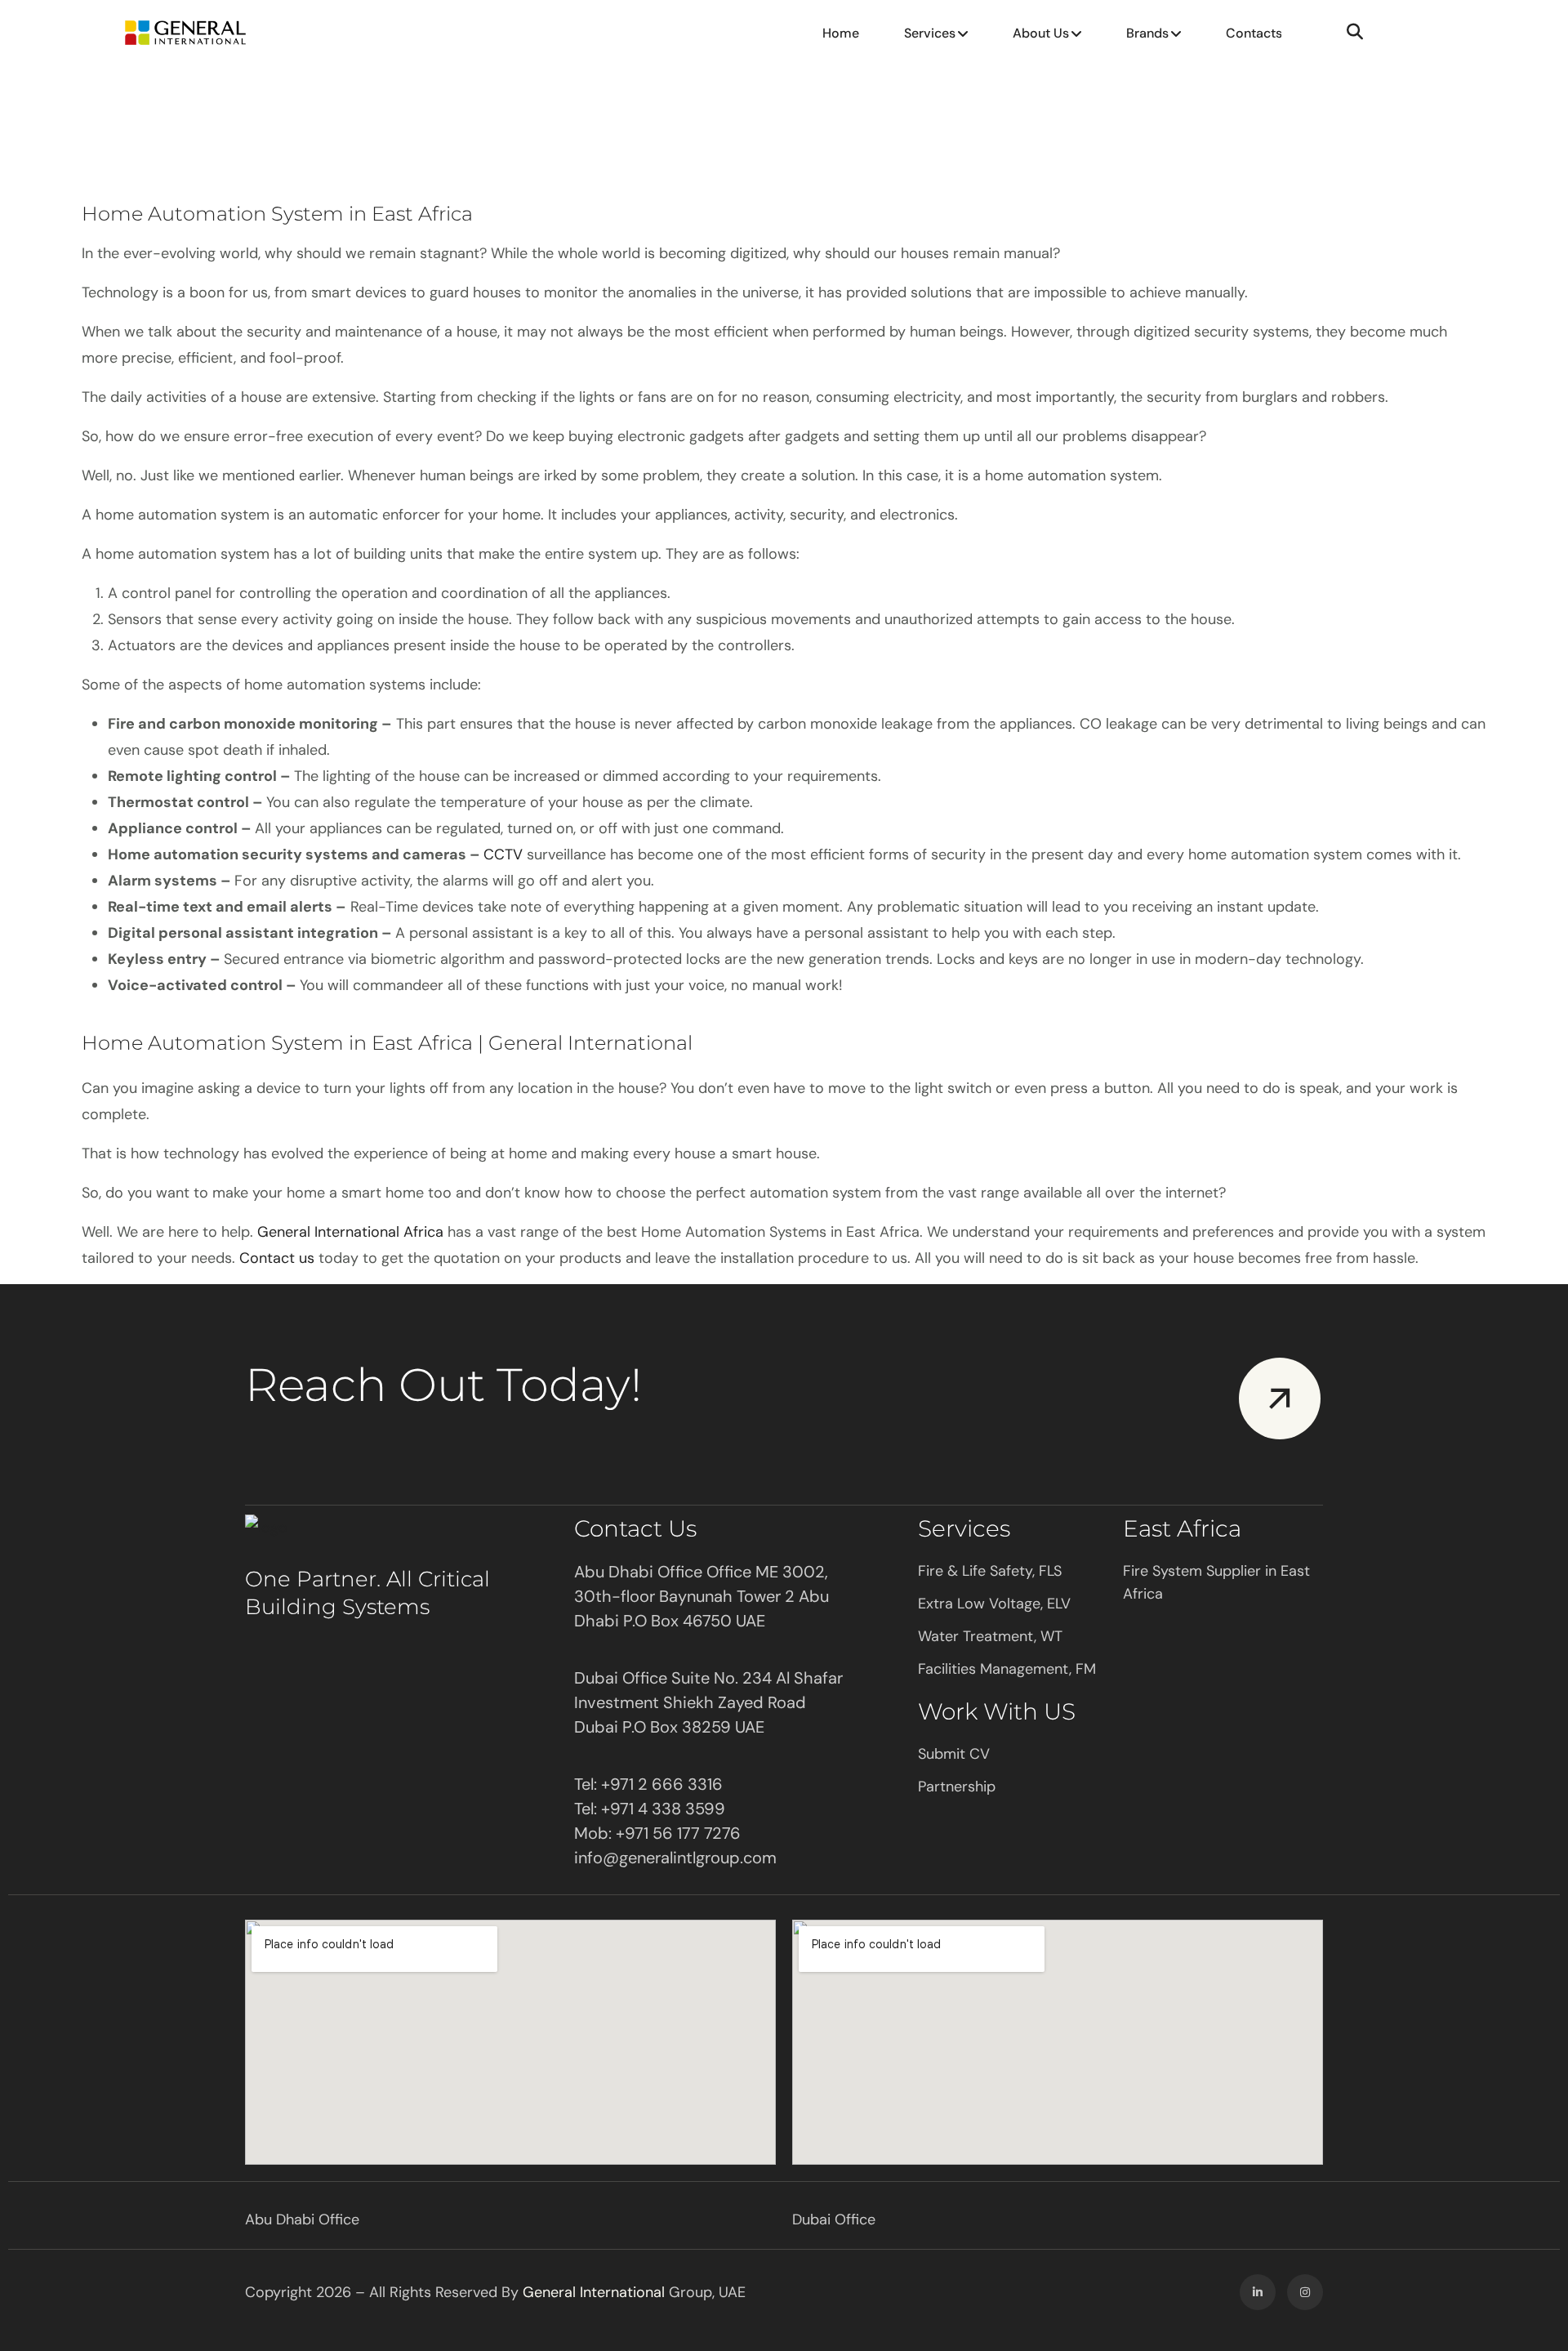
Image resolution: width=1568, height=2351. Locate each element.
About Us (1041, 33)
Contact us (277, 1258)
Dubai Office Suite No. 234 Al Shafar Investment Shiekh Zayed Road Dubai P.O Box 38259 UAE (708, 1702)
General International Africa (350, 1232)
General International (594, 2292)
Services (930, 33)
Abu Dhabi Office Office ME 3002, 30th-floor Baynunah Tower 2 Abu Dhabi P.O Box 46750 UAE (702, 1596)
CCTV (503, 854)
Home (841, 33)
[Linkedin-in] (1258, 2292)
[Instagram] (1305, 2292)
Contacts (1254, 33)
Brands (1147, 33)
